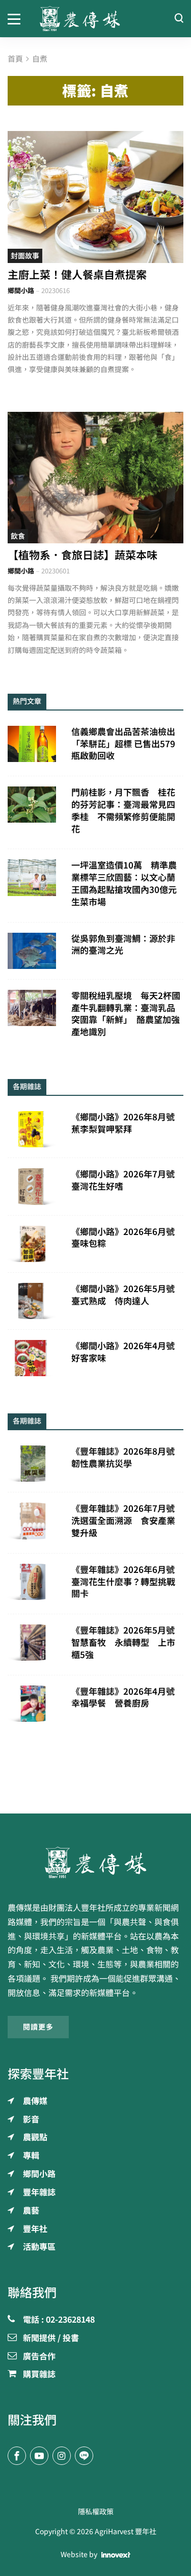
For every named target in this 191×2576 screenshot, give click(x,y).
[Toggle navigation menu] (16, 18)
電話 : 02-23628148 (59, 2320)
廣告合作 (39, 2357)
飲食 (18, 536)
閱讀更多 (38, 2027)
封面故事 (25, 256)
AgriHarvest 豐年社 (126, 2532)
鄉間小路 (21, 291)
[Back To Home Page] (95, 1862)
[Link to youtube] (39, 2456)
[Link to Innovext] (116, 2555)
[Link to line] (84, 2456)
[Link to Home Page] (96, 19)
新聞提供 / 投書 (51, 2338)
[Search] (179, 19)
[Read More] (95, 197)
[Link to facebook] (17, 2456)
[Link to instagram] (62, 2456)
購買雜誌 (39, 2375)
